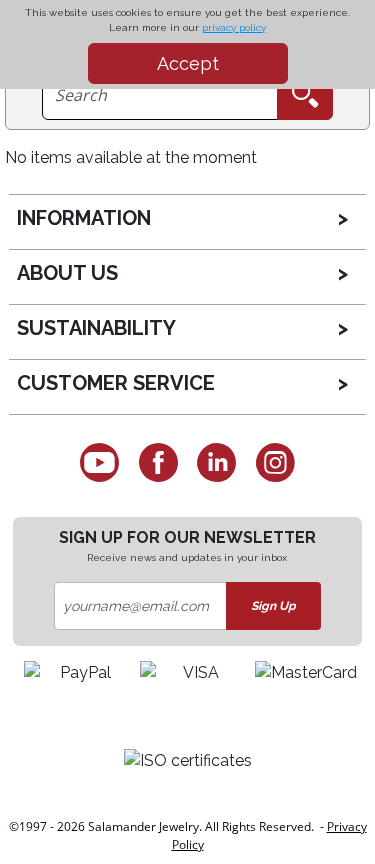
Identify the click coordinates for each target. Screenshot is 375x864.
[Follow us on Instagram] (275, 462)
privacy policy (234, 27)
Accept (188, 63)
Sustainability (96, 328)
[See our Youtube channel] (99, 462)
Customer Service (116, 383)
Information (84, 218)
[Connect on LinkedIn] (217, 462)
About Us (67, 273)
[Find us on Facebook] (158, 462)
